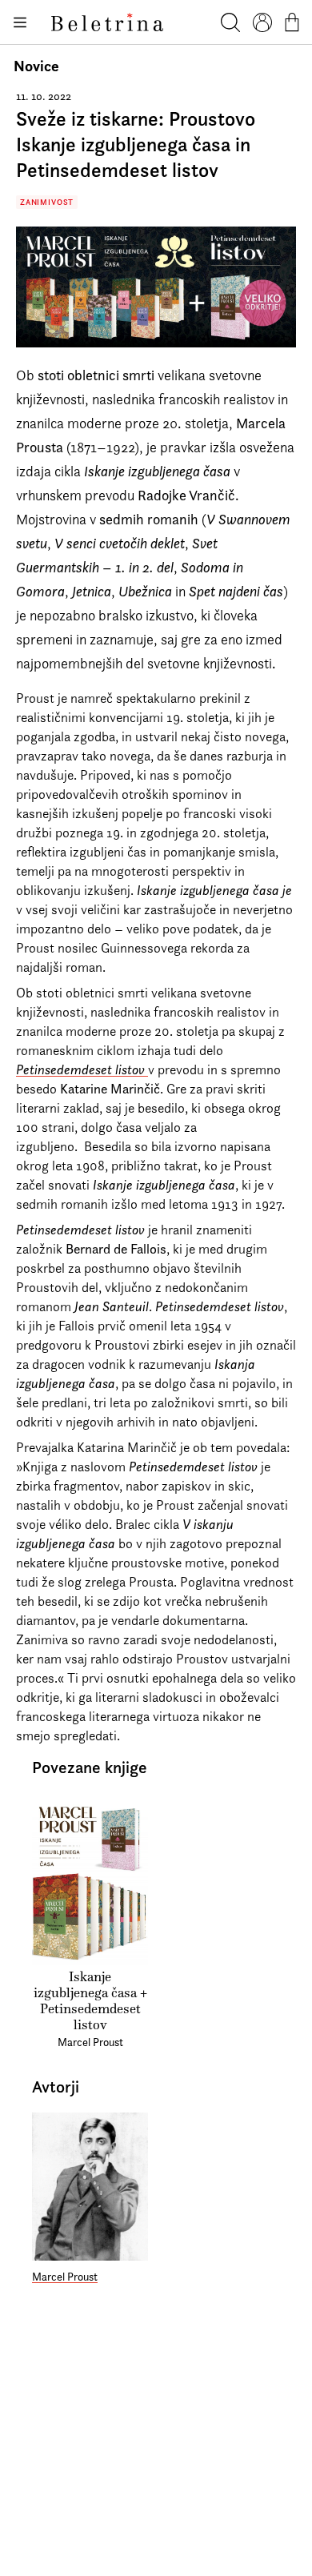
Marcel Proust (65, 2277)
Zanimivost (47, 202)
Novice (36, 66)
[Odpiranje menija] (19, 22)
